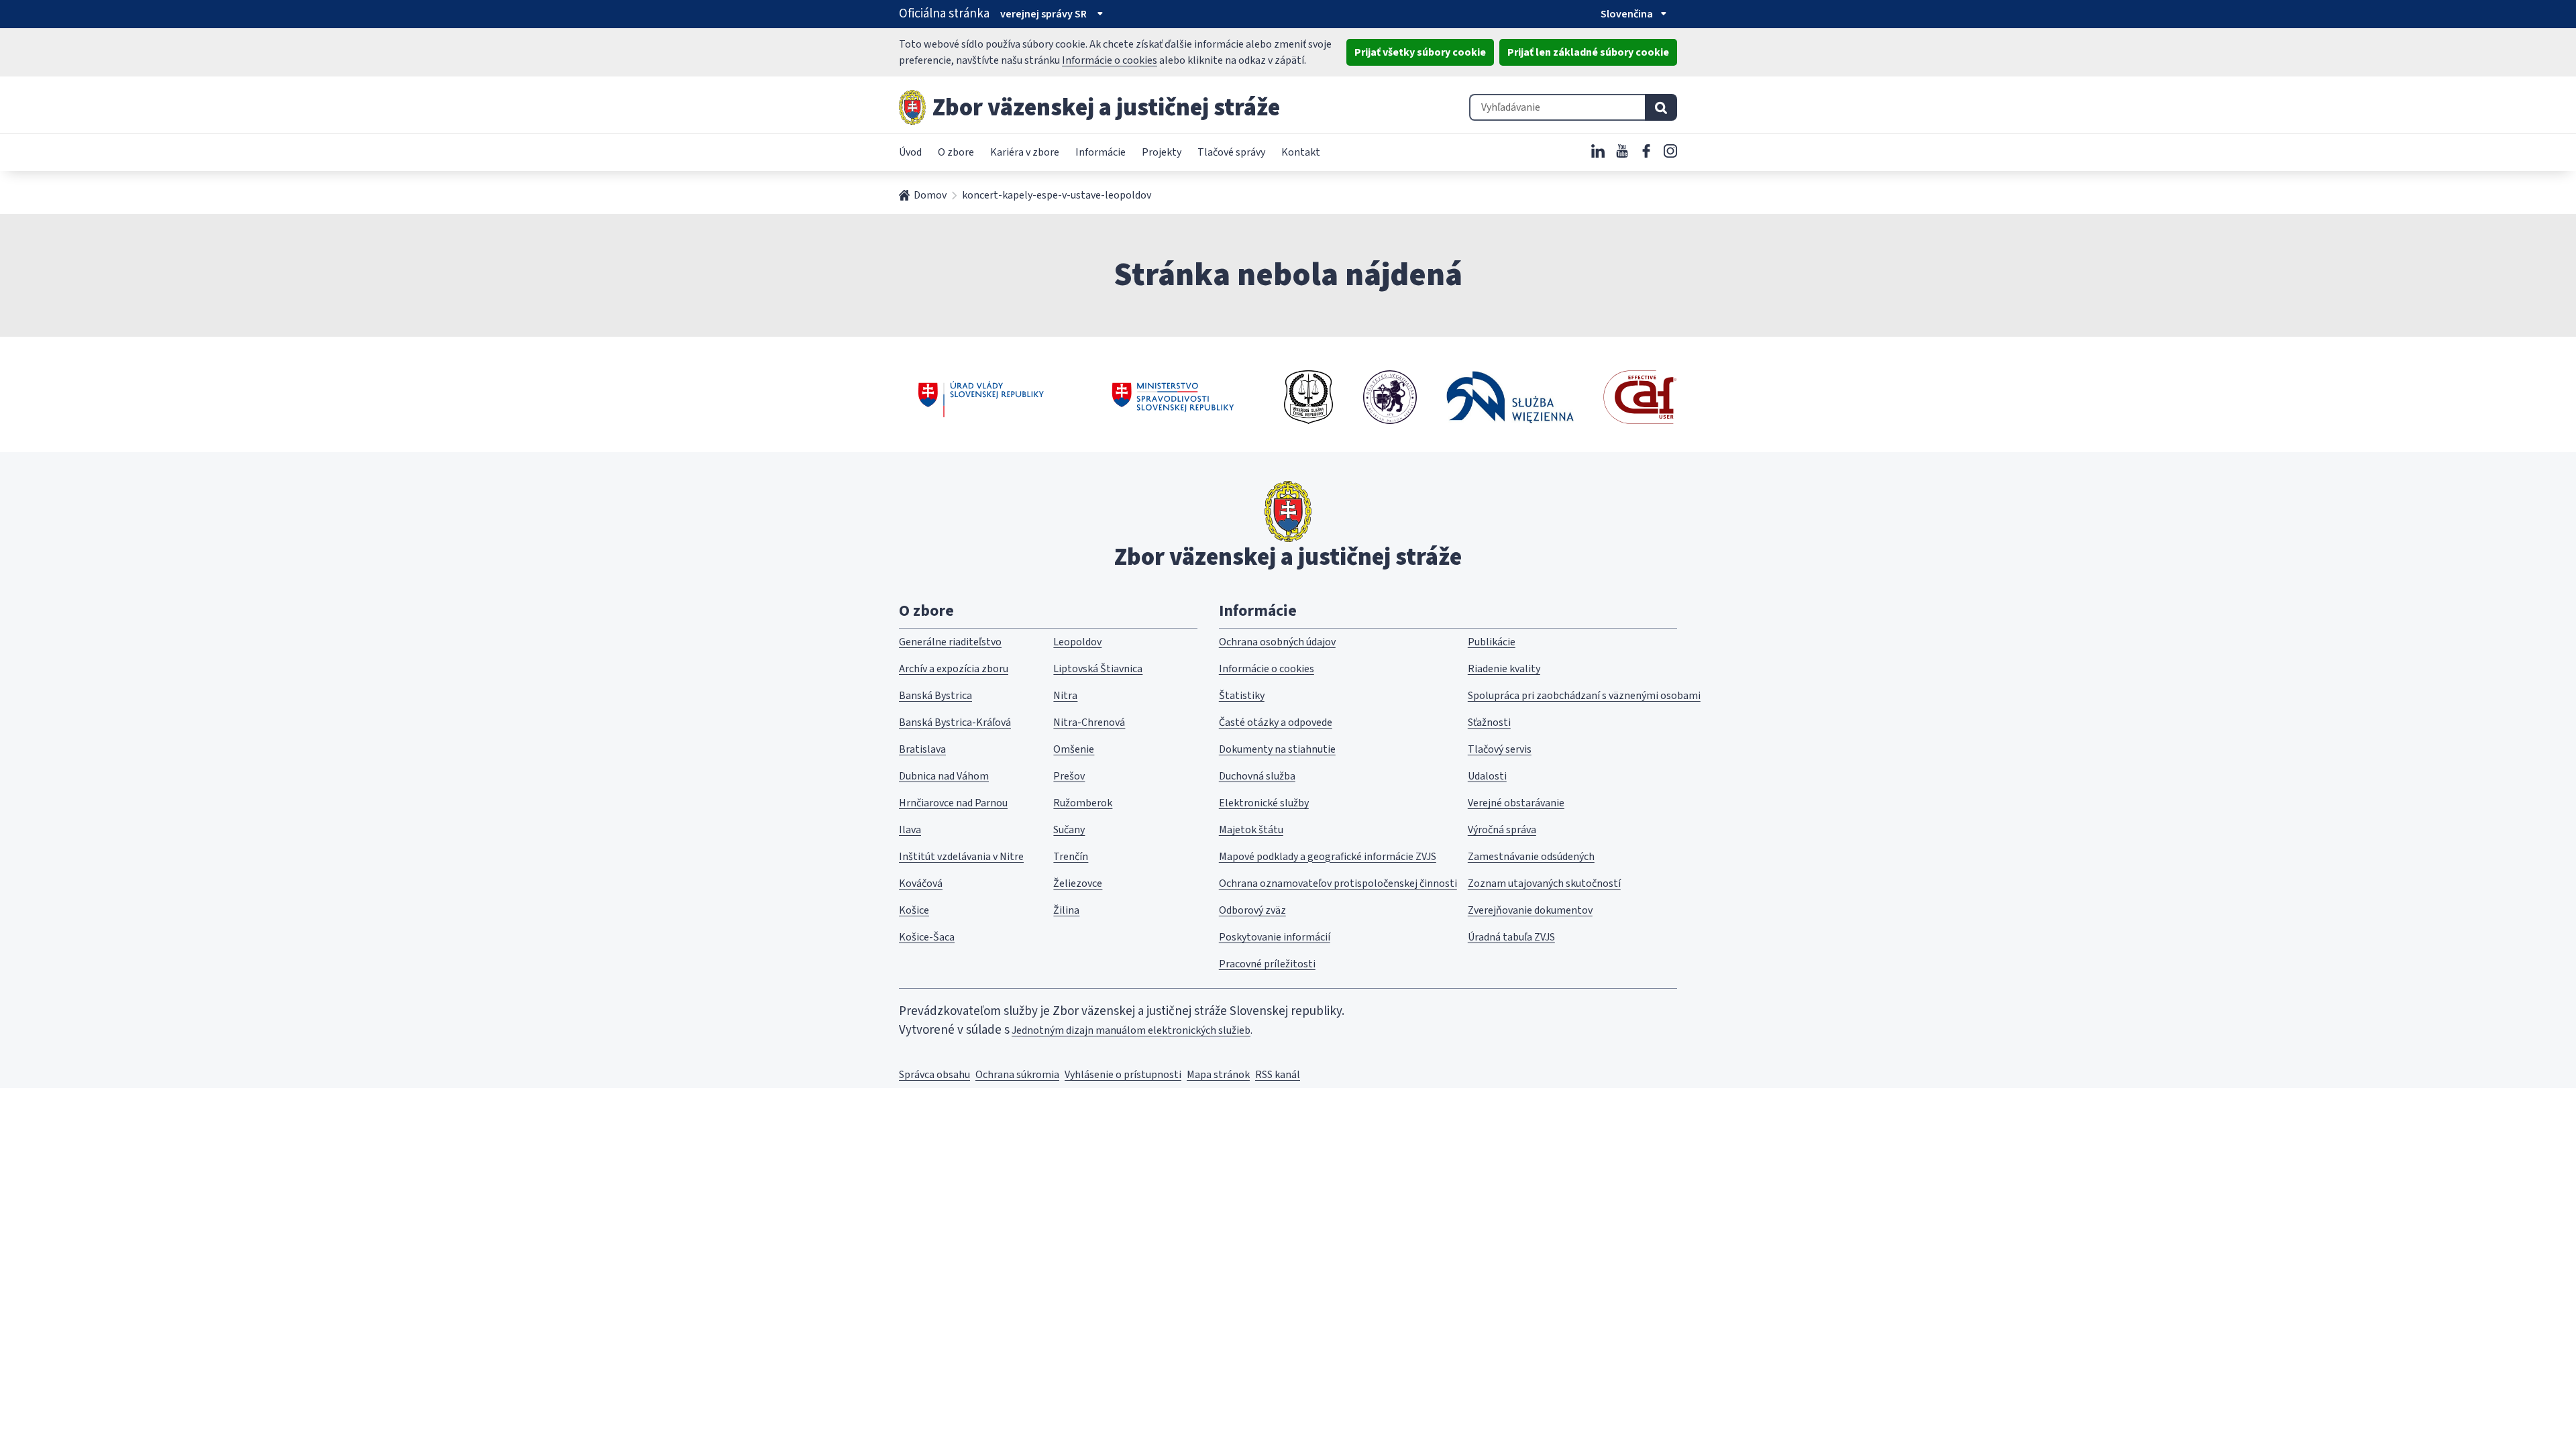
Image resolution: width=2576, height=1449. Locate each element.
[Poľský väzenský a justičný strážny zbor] (1510, 397)
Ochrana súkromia (1017, 1075)
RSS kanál (1278, 1075)
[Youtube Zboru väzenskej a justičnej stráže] (1622, 151)
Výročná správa (1502, 830)
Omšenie (1074, 749)
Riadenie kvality (1504, 669)
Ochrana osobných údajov (1277, 642)
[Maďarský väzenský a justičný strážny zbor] (1390, 397)
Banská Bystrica (935, 696)
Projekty (1162, 152)
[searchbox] (1557, 107)
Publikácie (1492, 642)
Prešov (1069, 776)
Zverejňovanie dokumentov (1530, 910)
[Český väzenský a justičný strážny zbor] (1308, 397)
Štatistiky (1242, 696)
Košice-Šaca (927, 937)
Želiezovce (1078, 883)
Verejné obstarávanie (1516, 803)
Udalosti (1487, 776)
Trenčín (1071, 857)
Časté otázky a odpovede (1276, 722)
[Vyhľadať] (1661, 107)
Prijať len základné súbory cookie (1588, 52)
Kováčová (921, 883)
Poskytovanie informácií (1275, 937)
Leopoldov (1077, 642)
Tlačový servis (1500, 749)
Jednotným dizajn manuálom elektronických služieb (1131, 1030)
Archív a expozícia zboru (954, 669)
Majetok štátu (1251, 830)
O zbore (956, 152)
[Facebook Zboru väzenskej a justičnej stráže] (1646, 151)
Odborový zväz (1252, 910)
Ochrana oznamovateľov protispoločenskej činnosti (1338, 883)
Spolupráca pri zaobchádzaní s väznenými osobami (1584, 696)
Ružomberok (1083, 803)
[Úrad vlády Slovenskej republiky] (981, 397)
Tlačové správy (1231, 152)
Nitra (1065, 696)
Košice (914, 910)
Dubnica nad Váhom (944, 776)
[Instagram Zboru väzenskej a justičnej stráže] (1670, 151)
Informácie (1101, 152)
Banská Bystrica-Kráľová (955, 722)
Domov (930, 195)
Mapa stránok (1218, 1075)
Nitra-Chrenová (1089, 722)
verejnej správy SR (1043, 14)
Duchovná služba (1257, 776)
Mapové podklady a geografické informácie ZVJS (1328, 857)
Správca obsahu (934, 1075)
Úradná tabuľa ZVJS (1511, 937)
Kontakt (1301, 152)
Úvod (910, 152)
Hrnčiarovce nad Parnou (953, 803)
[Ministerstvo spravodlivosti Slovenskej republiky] (1174, 397)
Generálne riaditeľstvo (950, 642)
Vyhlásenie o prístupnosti (1123, 1075)
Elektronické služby (1264, 803)
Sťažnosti (1489, 722)
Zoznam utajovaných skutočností (1544, 883)
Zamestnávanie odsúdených (1531, 857)
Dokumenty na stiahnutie (1277, 749)
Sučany (1069, 830)
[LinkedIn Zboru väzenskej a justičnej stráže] (1598, 151)
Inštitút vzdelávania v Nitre (961, 857)
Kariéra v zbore (1025, 152)
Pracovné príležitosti (1267, 964)
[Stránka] (912, 107)
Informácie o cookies (1110, 60)
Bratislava (922, 749)
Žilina (1066, 910)
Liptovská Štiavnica (1098, 669)
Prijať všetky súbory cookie (1420, 52)
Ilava (910, 830)
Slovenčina (1627, 14)
